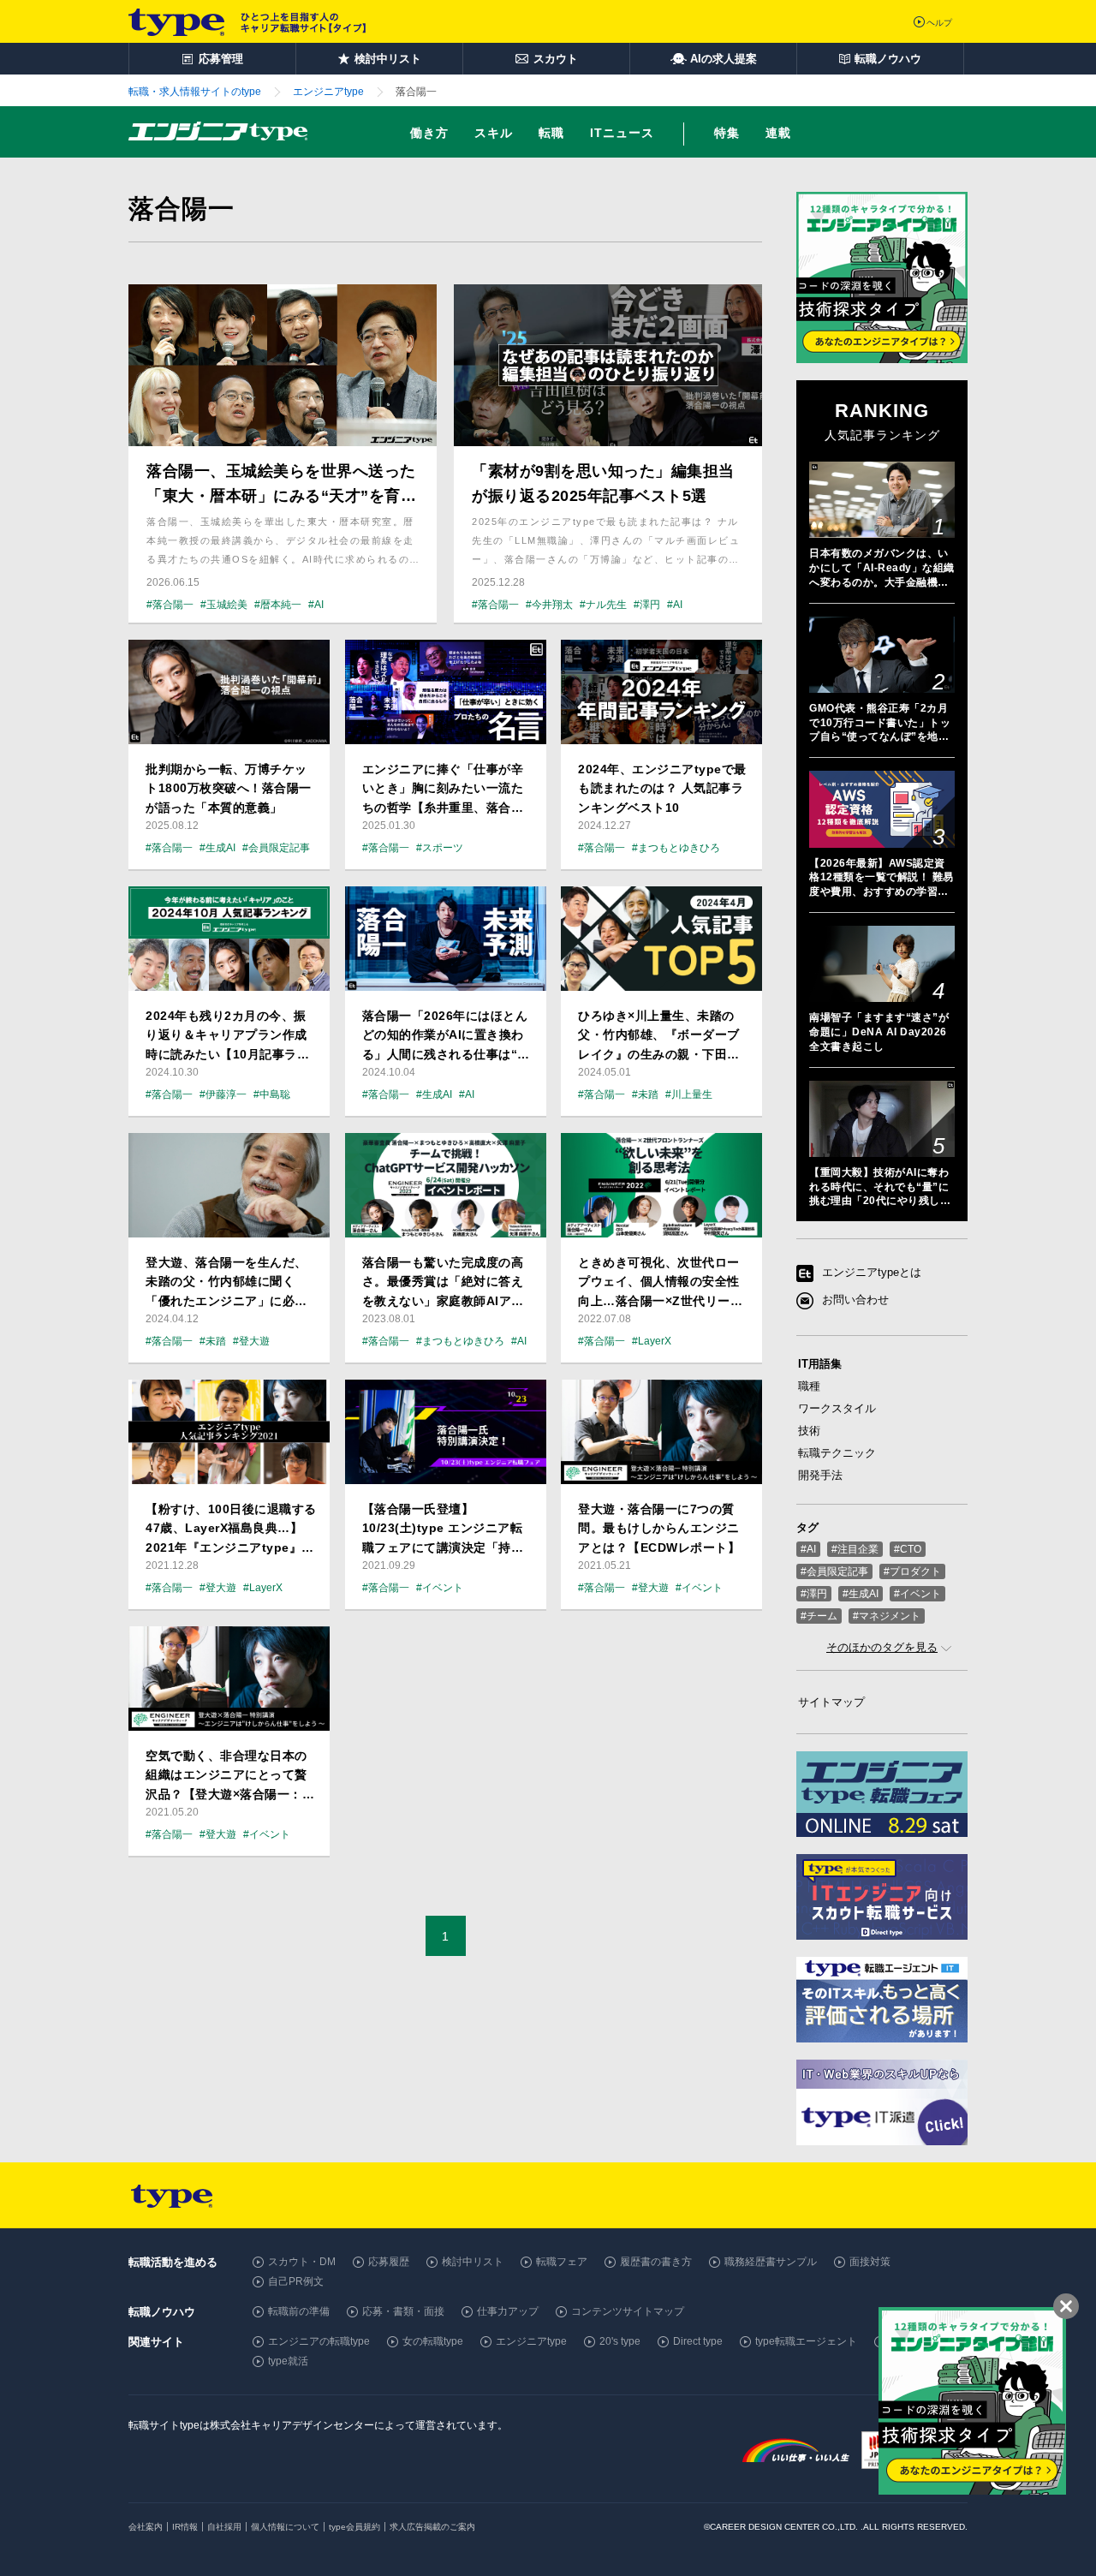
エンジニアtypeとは (872, 1273)
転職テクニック (837, 1453)
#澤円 (814, 1594)
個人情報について (285, 2527)
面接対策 (870, 2262)
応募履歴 (389, 2262)
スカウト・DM (302, 2262)
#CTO (908, 1549)
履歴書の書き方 (656, 2262)
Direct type (698, 2341)
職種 (809, 1386)
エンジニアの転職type (319, 2341)
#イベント (917, 1594)
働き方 (429, 133)
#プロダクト (912, 1571)
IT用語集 (820, 1364)
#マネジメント (887, 1616)
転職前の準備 (299, 2311)
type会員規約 (354, 2527)
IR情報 (185, 2527)
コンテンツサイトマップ (628, 2311)
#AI (808, 1549)
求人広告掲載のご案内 (432, 2527)
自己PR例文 (296, 2281)
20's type (620, 2341)
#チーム (819, 1616)
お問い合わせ (855, 1300)
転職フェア (562, 2262)
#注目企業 (855, 1549)
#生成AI (861, 1594)
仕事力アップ (508, 2311)
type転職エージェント (806, 2341)
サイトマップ (831, 1702)
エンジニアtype (531, 2341)
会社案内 (146, 2527)
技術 (809, 1431)
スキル (494, 133)
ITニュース (622, 133)
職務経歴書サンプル (771, 2262)
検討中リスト (473, 2262)
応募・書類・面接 (403, 2311)
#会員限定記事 (834, 1571)
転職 (551, 133)
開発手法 (820, 1475)
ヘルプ (939, 23)
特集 (727, 133)
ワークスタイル (837, 1408)
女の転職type (433, 2341)
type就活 (288, 2361)
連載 (778, 133)
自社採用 (224, 2527)
